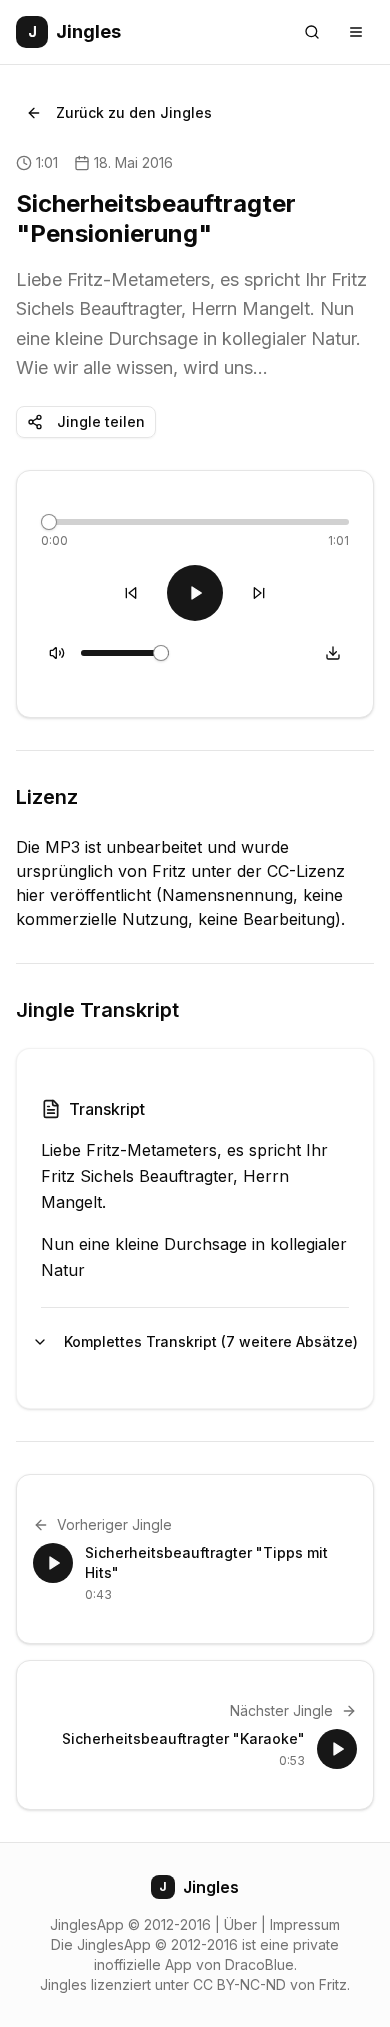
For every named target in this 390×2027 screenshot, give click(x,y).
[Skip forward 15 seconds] (259, 593)
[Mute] (57, 653)
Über (240, 1924)
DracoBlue (259, 1964)
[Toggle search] (312, 32)
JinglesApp (87, 1924)
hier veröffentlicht (83, 895)
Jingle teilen (101, 421)
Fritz (333, 1984)
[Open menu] (356, 32)
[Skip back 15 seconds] (131, 593)
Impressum (305, 1924)
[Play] (195, 593)
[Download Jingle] (333, 653)
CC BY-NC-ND (239, 1984)
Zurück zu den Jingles (134, 112)
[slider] (49, 522)
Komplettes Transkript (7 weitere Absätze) (206, 1341)
